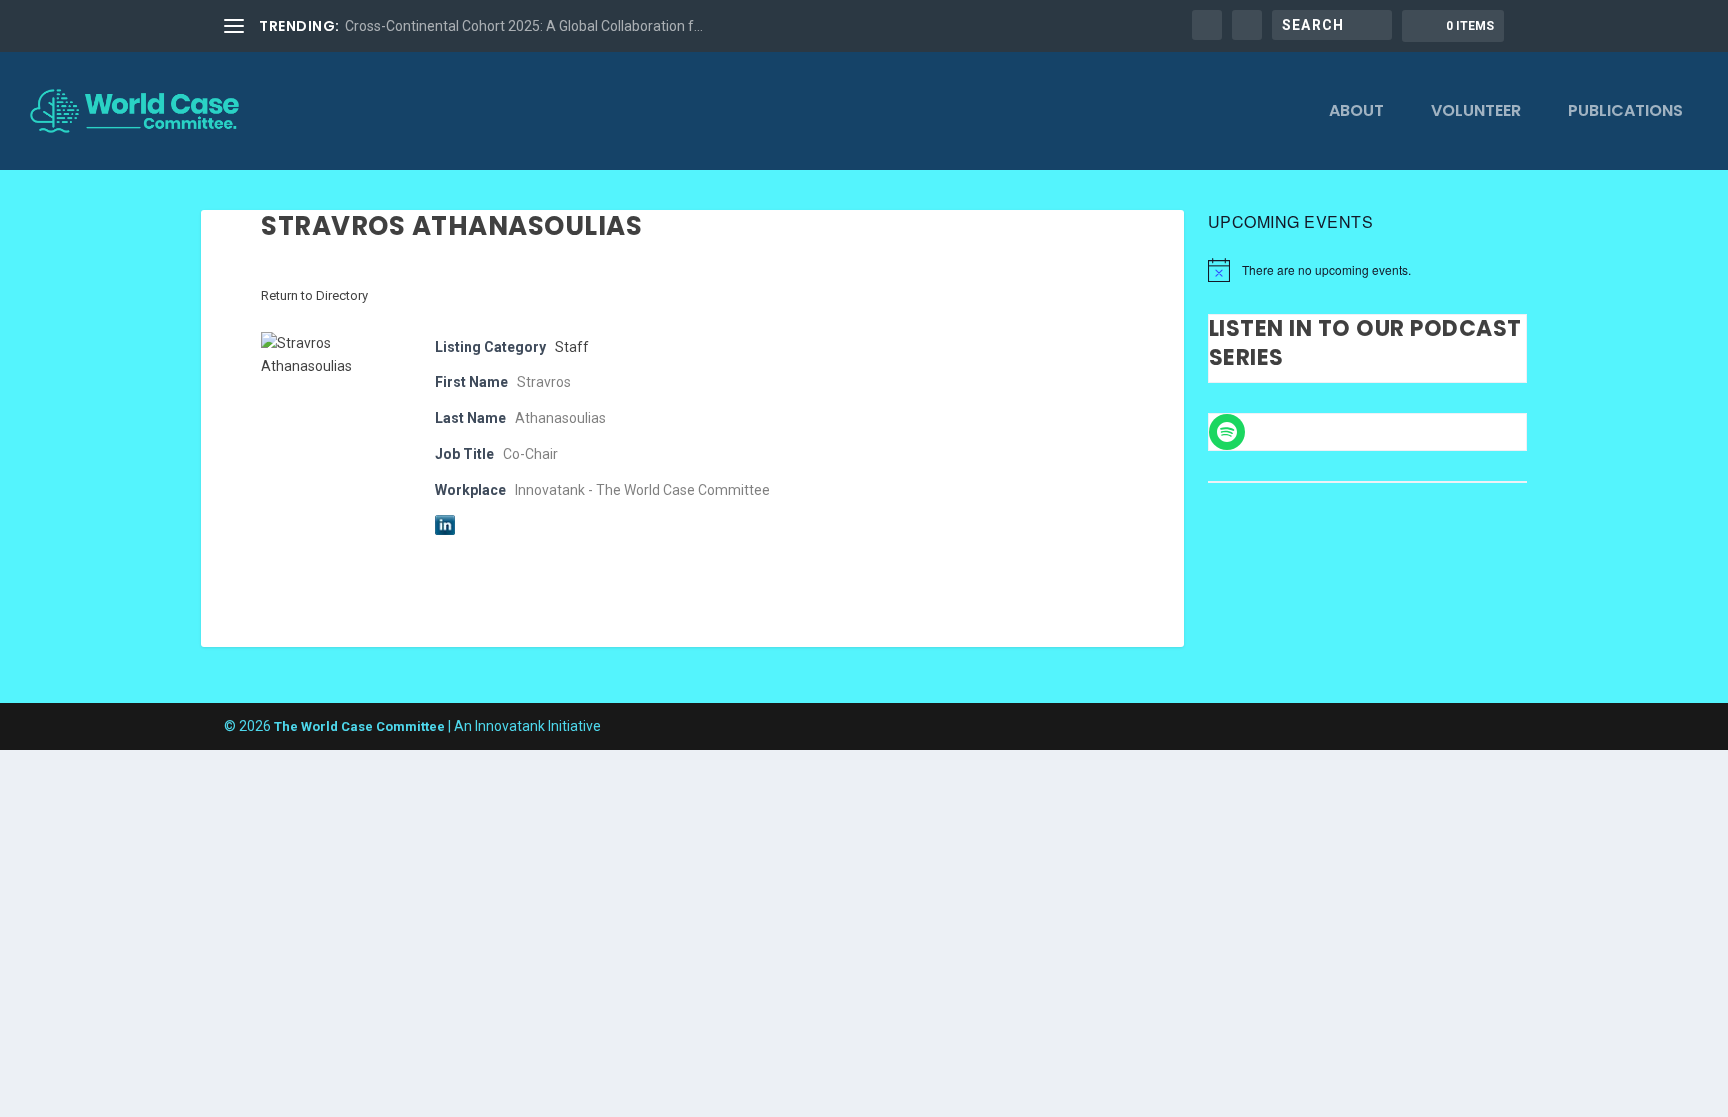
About (1356, 112)
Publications (1625, 112)
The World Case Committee (359, 726)
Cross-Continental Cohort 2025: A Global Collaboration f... (524, 26)
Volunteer (1476, 112)
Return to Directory (314, 295)
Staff (572, 347)
